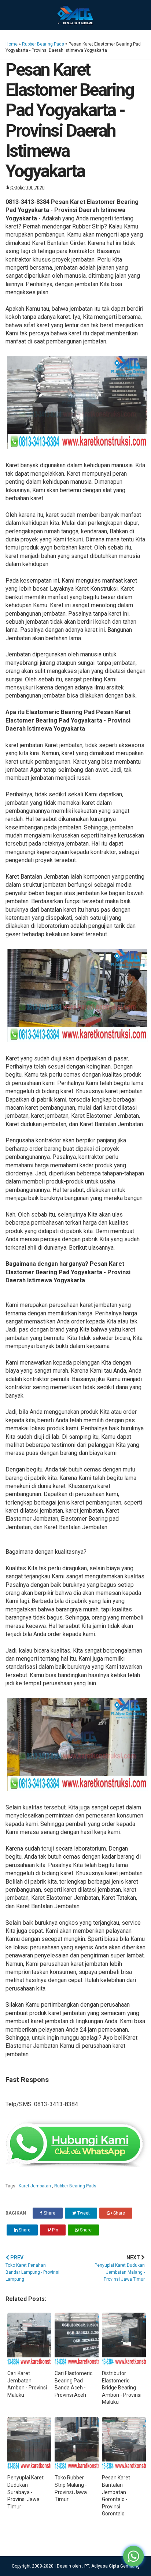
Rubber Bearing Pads (43, 44)
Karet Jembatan (35, 2186)
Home (12, 44)
